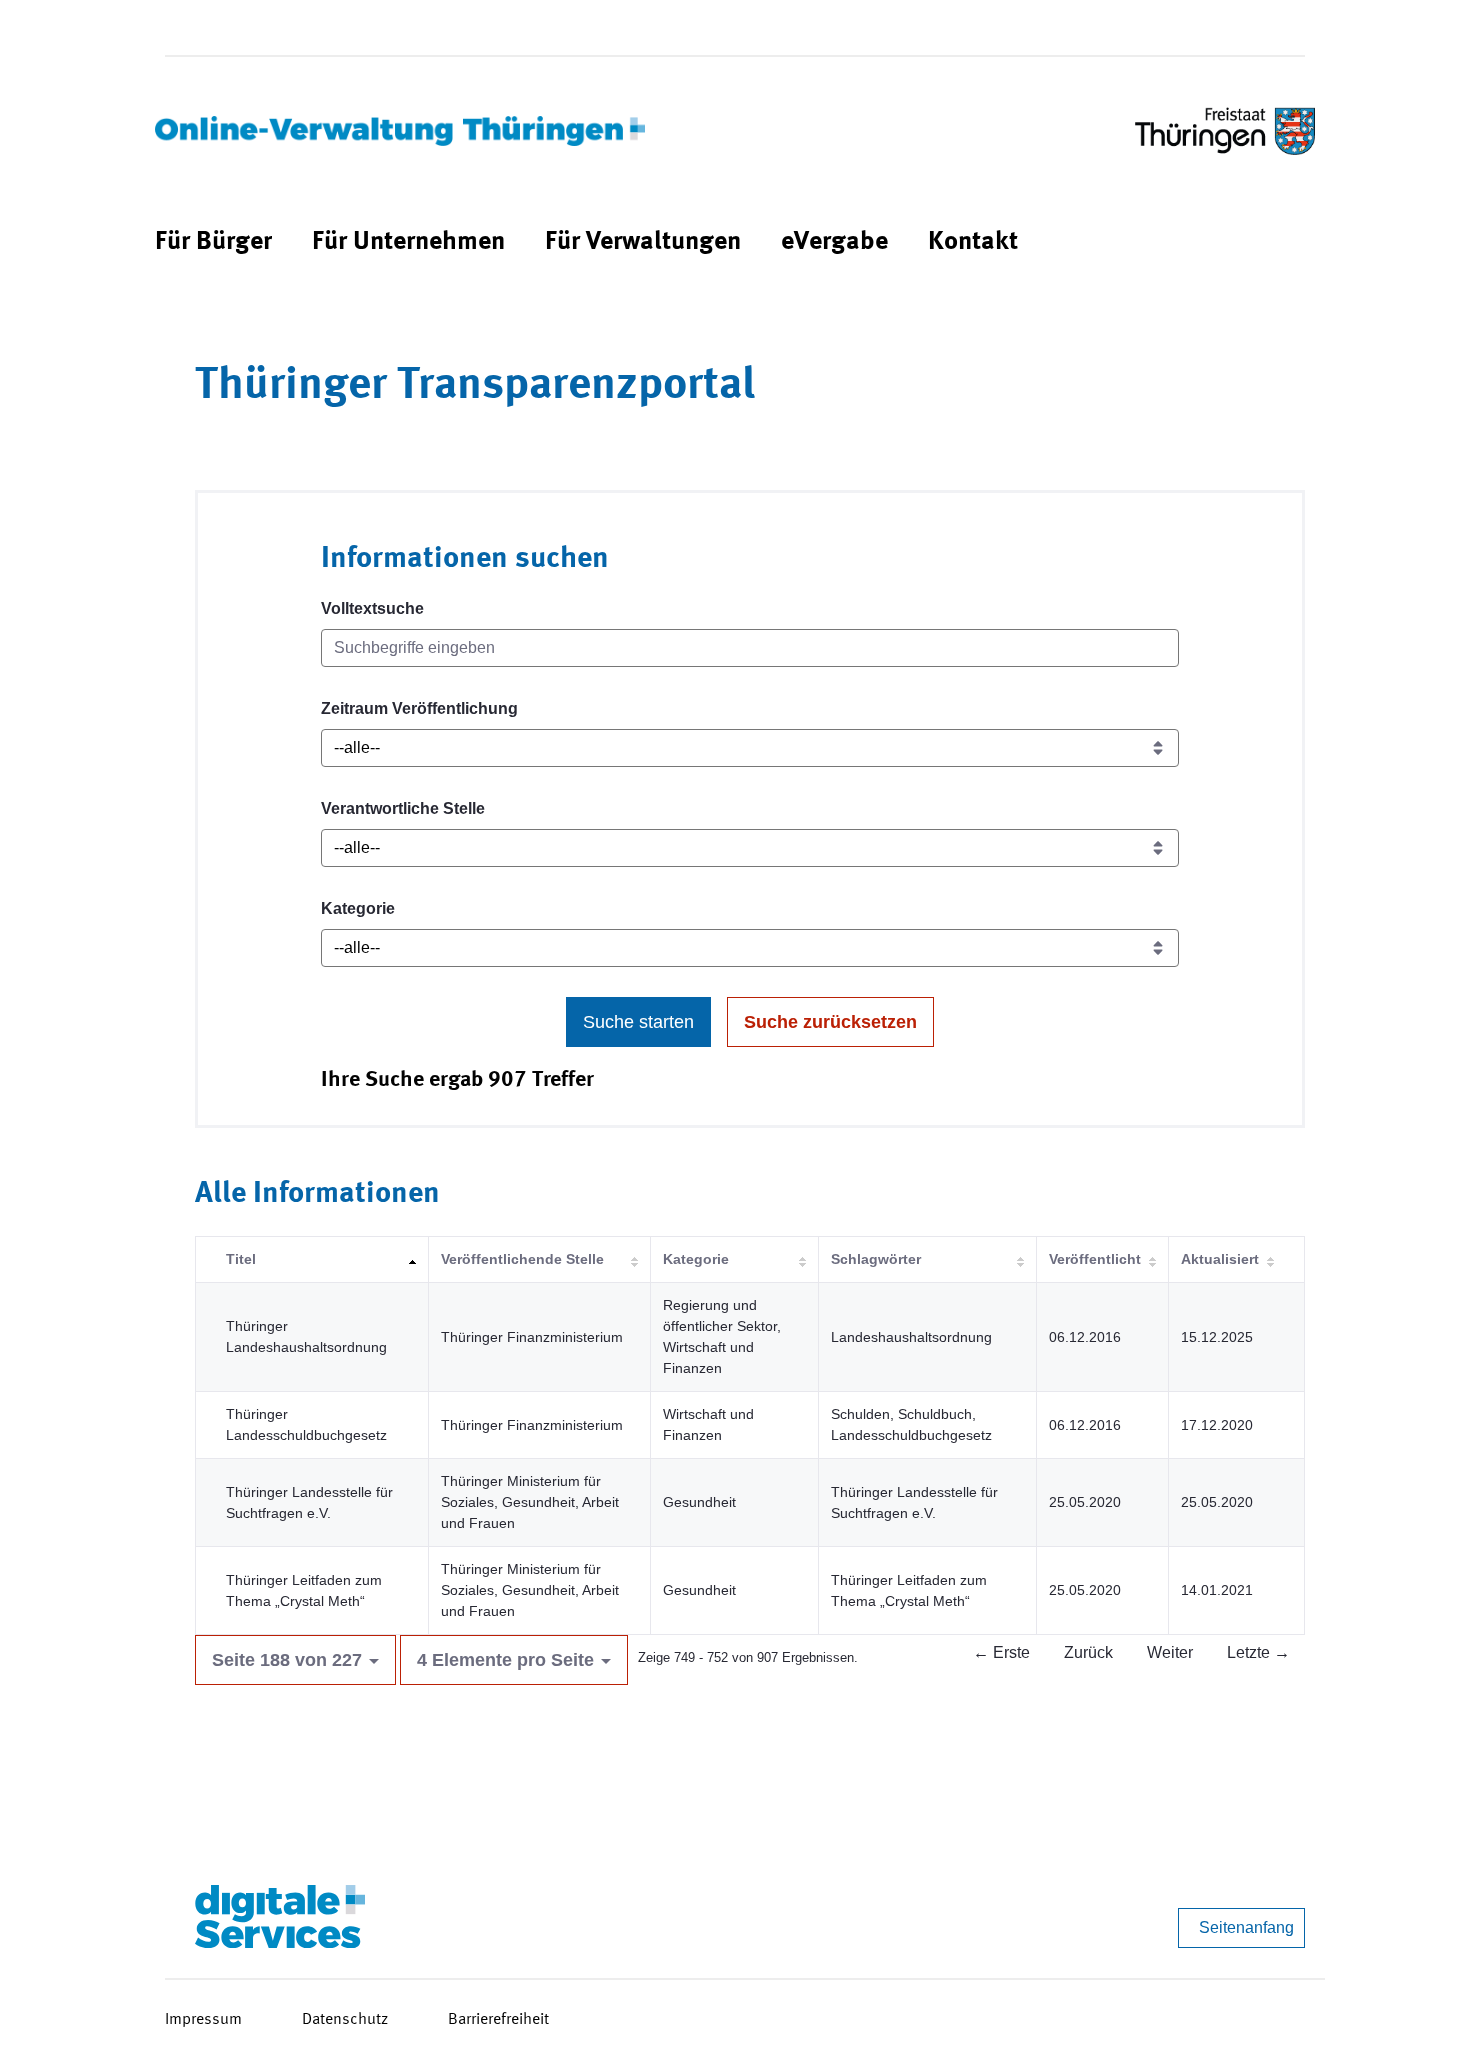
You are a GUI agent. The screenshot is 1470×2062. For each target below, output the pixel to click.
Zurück (1088, 1652)
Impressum (203, 2020)
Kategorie (358, 908)
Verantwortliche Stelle (403, 808)
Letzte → (1258, 1652)
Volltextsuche (372, 608)
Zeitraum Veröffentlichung (419, 708)
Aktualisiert (1220, 1259)
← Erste (1001, 1652)
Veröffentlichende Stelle (522, 1259)
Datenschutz (345, 2020)
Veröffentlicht (1095, 1259)
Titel (241, 1259)
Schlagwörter (876, 1259)
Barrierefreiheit (498, 2020)
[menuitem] (213, 242)
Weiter (1170, 1652)
